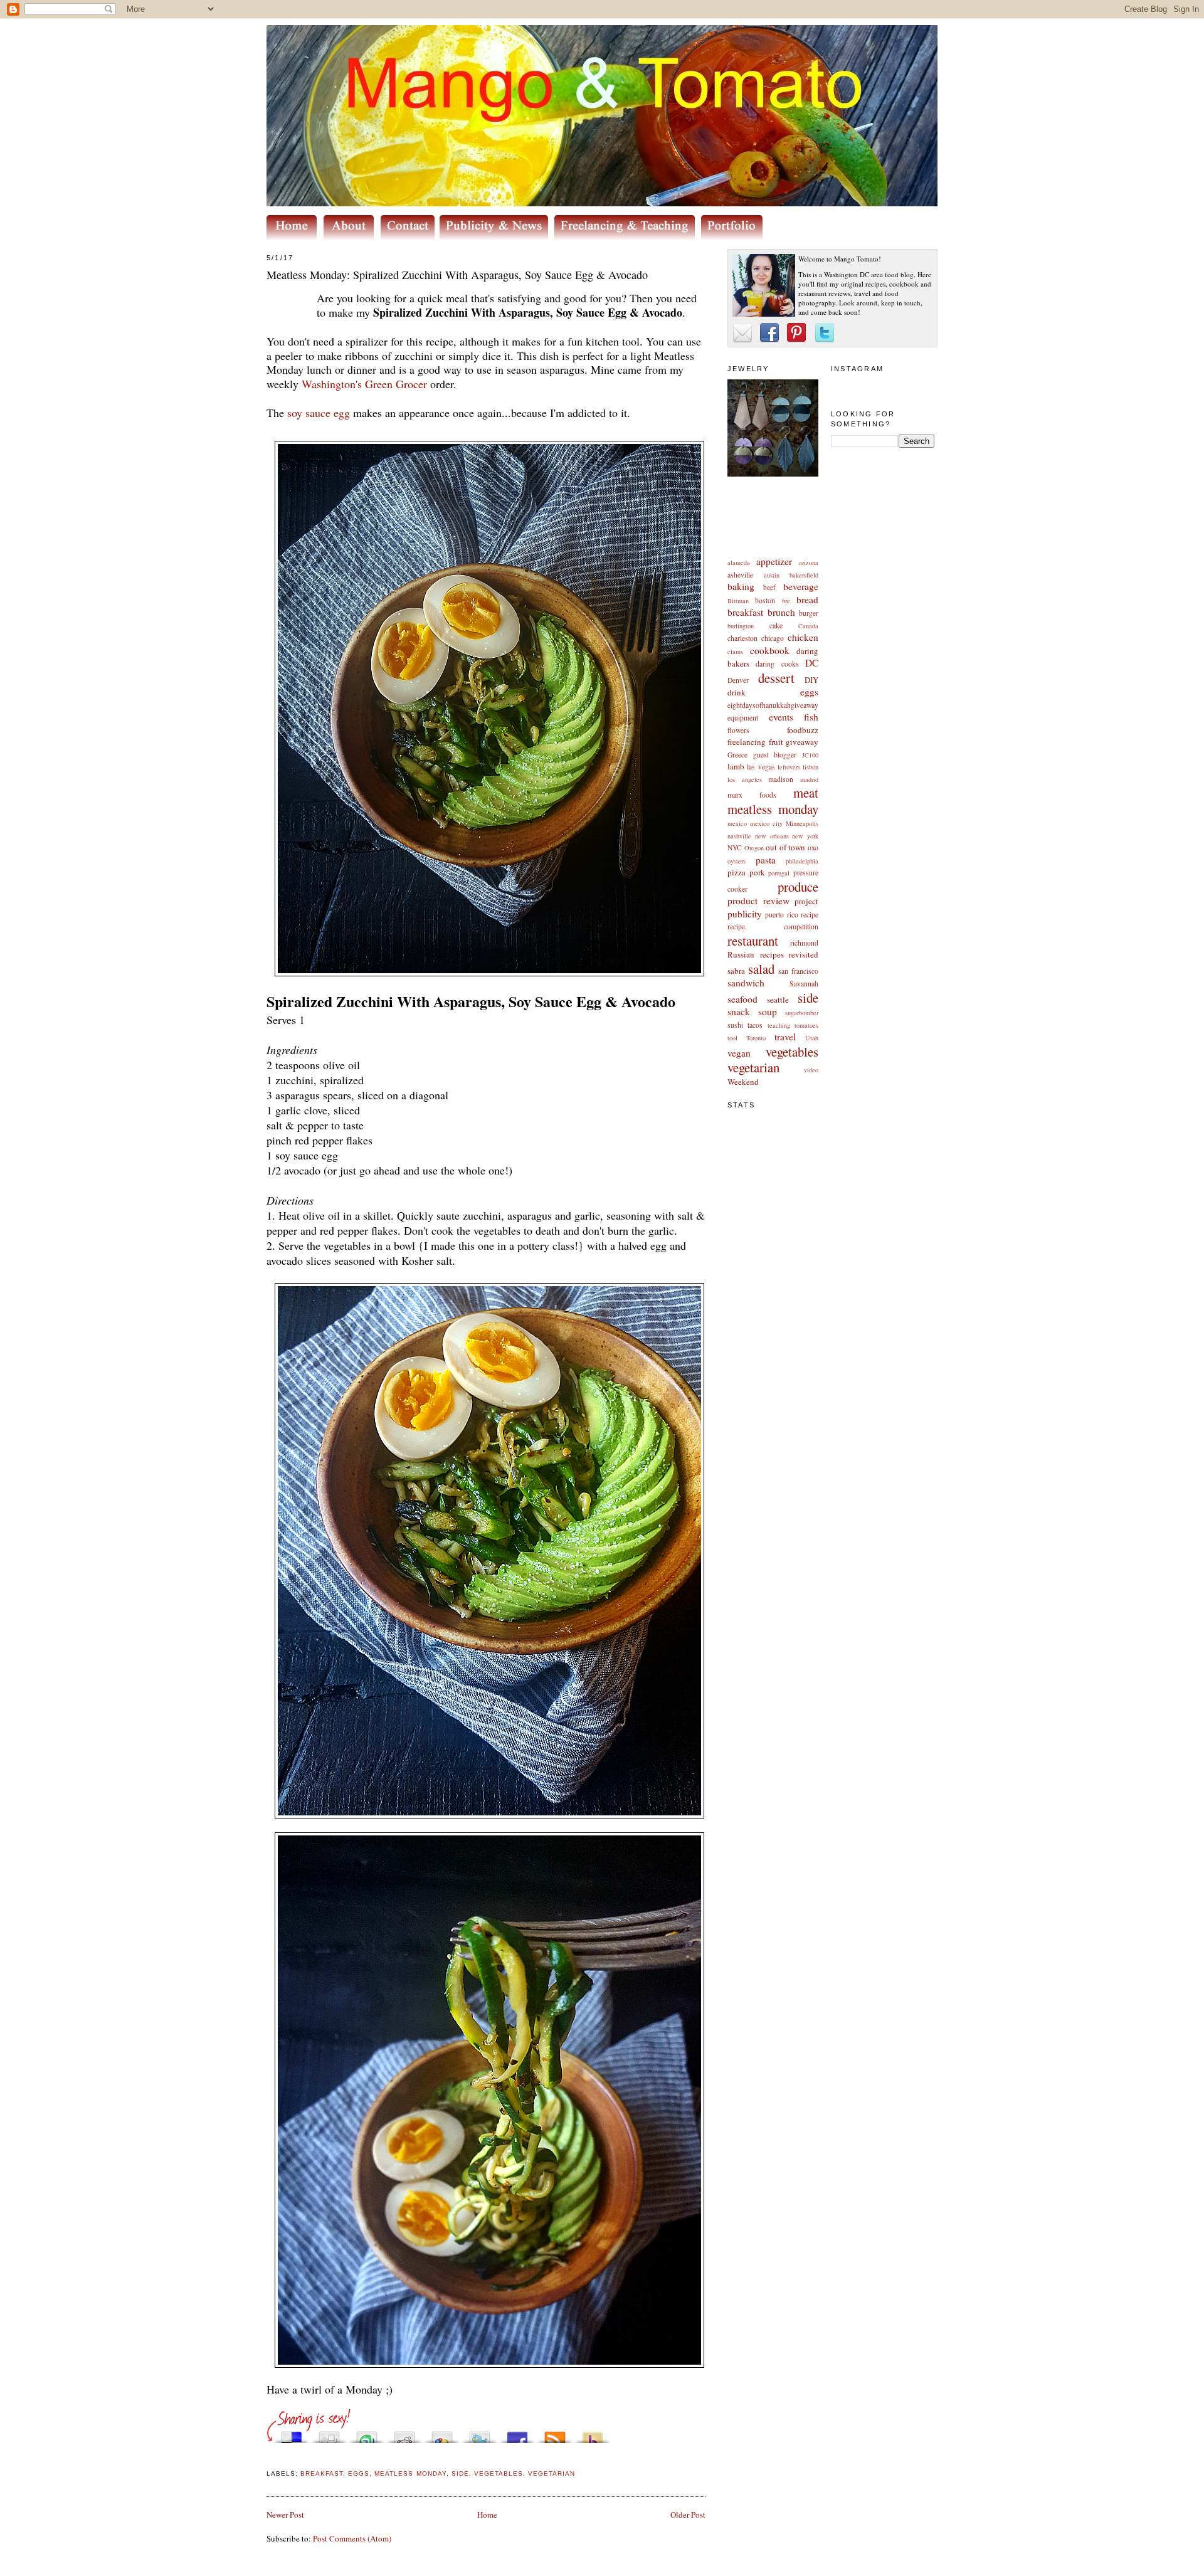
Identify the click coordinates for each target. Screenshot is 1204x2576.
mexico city (766, 823)
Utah (812, 1038)
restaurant (753, 941)
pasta (766, 860)
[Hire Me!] (628, 237)
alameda (739, 562)
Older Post (688, 2515)
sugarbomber (802, 1013)
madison (781, 779)
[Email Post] (268, 2458)
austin (772, 575)
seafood (742, 999)
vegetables (792, 1052)
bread (807, 599)
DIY (811, 680)
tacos (755, 1025)
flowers (738, 730)
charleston (742, 638)
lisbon (811, 767)
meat (806, 793)
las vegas (761, 767)
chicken (803, 637)
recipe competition (773, 926)
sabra (736, 971)
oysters (737, 861)
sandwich (746, 983)
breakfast (745, 612)
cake (776, 626)
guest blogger (775, 755)
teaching (779, 1025)
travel (785, 1037)
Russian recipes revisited (773, 954)
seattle (778, 1000)
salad (761, 969)
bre (786, 601)
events (781, 717)
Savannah (804, 984)
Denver (738, 680)
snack (739, 1011)
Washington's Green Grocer (364, 384)
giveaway (802, 742)
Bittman (738, 601)
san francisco (798, 971)
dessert (776, 678)
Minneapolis (802, 823)
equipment (743, 718)
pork (757, 872)
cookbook (770, 650)
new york (805, 836)
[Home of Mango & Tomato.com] (294, 237)
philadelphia (802, 861)
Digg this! (329, 2434)
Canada (808, 626)
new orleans (772, 836)
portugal (779, 873)
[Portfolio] (734, 237)
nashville (739, 836)
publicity (745, 914)
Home (487, 2515)
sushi (735, 1025)
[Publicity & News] (496, 237)
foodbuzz (803, 730)
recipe (810, 915)
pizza (737, 872)
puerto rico (781, 915)
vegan (739, 1053)
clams (735, 652)
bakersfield (804, 575)
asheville (740, 575)
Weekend (743, 1082)
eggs (809, 692)
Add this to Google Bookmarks (442, 2434)
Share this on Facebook (517, 2434)
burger (809, 613)
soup (768, 1011)
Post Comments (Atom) (352, 2538)
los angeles (745, 779)
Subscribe (555, 2434)
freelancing (747, 742)
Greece (737, 755)
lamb (736, 766)
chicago (773, 638)
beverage (801, 586)
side (808, 998)
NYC (735, 847)
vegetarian (753, 1067)
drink (737, 692)
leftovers (789, 767)
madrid (809, 779)
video (811, 1070)
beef (769, 587)
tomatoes (806, 1025)
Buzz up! (593, 2434)
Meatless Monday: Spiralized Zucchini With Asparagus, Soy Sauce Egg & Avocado (457, 275)
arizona (809, 562)
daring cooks (777, 664)
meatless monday (773, 809)
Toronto (756, 1038)
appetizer (774, 561)
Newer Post (285, 2515)
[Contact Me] (410, 237)
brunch (781, 612)
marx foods (752, 795)
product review (758, 900)
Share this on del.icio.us (292, 2434)
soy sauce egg (319, 413)
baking (741, 586)
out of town (785, 847)
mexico (737, 823)
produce (798, 887)
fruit (776, 742)
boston (765, 600)
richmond (804, 943)
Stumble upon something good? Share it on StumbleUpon (367, 2434)
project (806, 901)
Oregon (754, 848)
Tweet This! (480, 2434)
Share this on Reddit (404, 2434)
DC (812, 663)
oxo (813, 847)
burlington (741, 626)
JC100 (810, 755)
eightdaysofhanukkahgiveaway (773, 705)
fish (811, 717)
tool (732, 1038)
